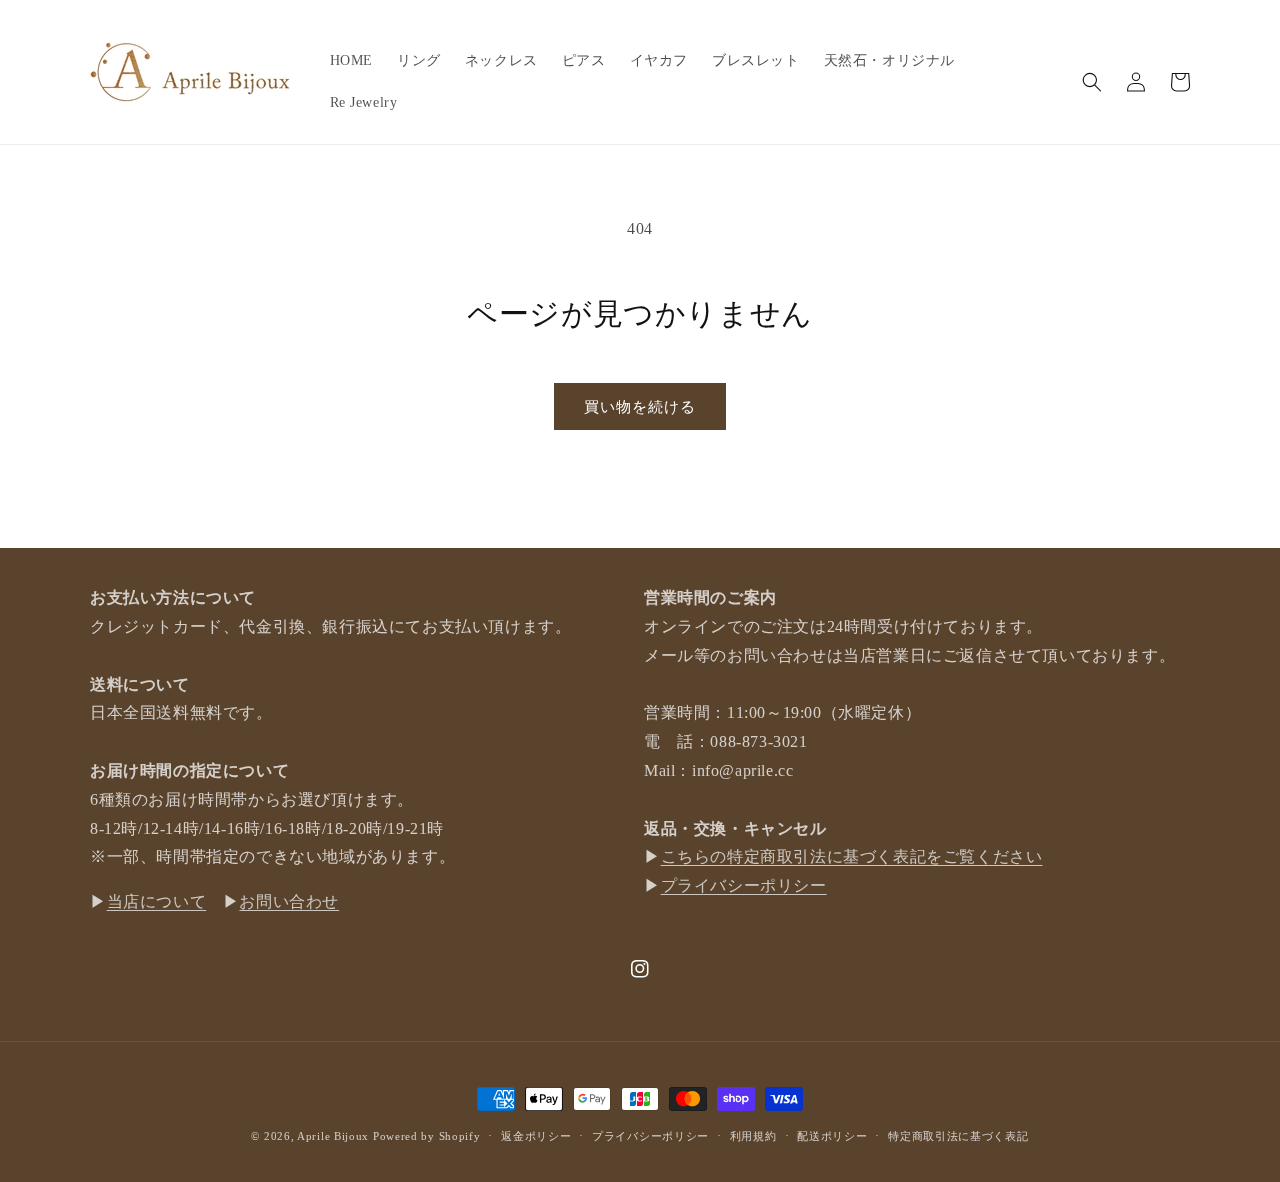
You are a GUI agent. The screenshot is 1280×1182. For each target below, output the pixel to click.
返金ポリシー (536, 1136)
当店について (157, 901)
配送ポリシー (832, 1136)
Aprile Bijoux (333, 1136)
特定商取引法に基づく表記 (958, 1136)
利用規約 (753, 1136)
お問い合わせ (289, 901)
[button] (1092, 82)
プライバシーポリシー (744, 885)
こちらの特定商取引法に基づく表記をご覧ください (852, 856)
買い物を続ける (640, 407)
